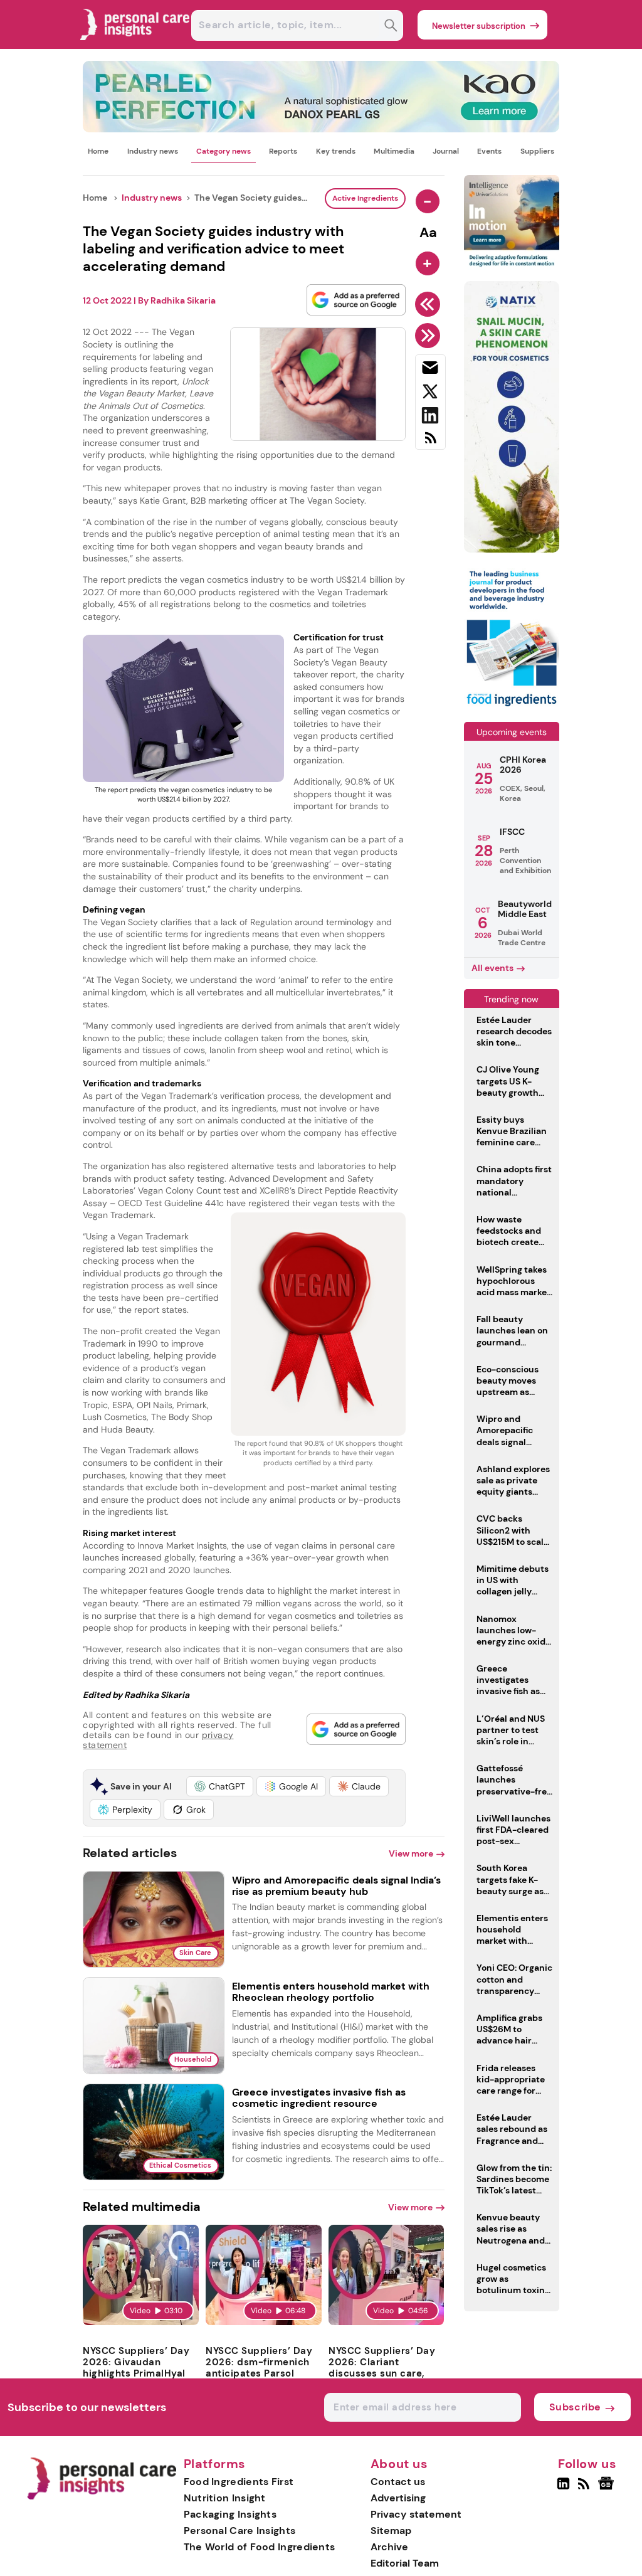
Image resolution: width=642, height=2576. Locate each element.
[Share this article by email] (430, 370)
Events (489, 151)
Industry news (153, 151)
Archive (389, 2547)
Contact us (398, 2482)
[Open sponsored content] (321, 129)
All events (492, 968)
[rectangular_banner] (512, 707)
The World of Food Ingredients (260, 2547)
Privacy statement (416, 2514)
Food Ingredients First (239, 2482)
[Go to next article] (430, 336)
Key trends (336, 151)
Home (98, 151)
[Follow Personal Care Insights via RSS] (585, 2489)
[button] (220, 1786)
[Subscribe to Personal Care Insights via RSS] (430, 443)
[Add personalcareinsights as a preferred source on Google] (356, 300)
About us (399, 2464)
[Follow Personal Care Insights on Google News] (608, 2489)
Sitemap (391, 2531)
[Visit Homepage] (135, 45)
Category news (224, 151)
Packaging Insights (230, 2514)
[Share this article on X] (430, 394)
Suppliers (537, 151)
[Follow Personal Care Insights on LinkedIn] (563, 2489)
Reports (283, 151)
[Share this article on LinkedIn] (430, 418)
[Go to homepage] (101, 2497)
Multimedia (394, 151)
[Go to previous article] (430, 304)
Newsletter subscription (479, 26)
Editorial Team (405, 2563)
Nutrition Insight (225, 2498)
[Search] (391, 27)
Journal (446, 151)
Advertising (398, 2498)
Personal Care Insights (240, 2531)
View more (411, 1853)
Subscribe (575, 2407)
